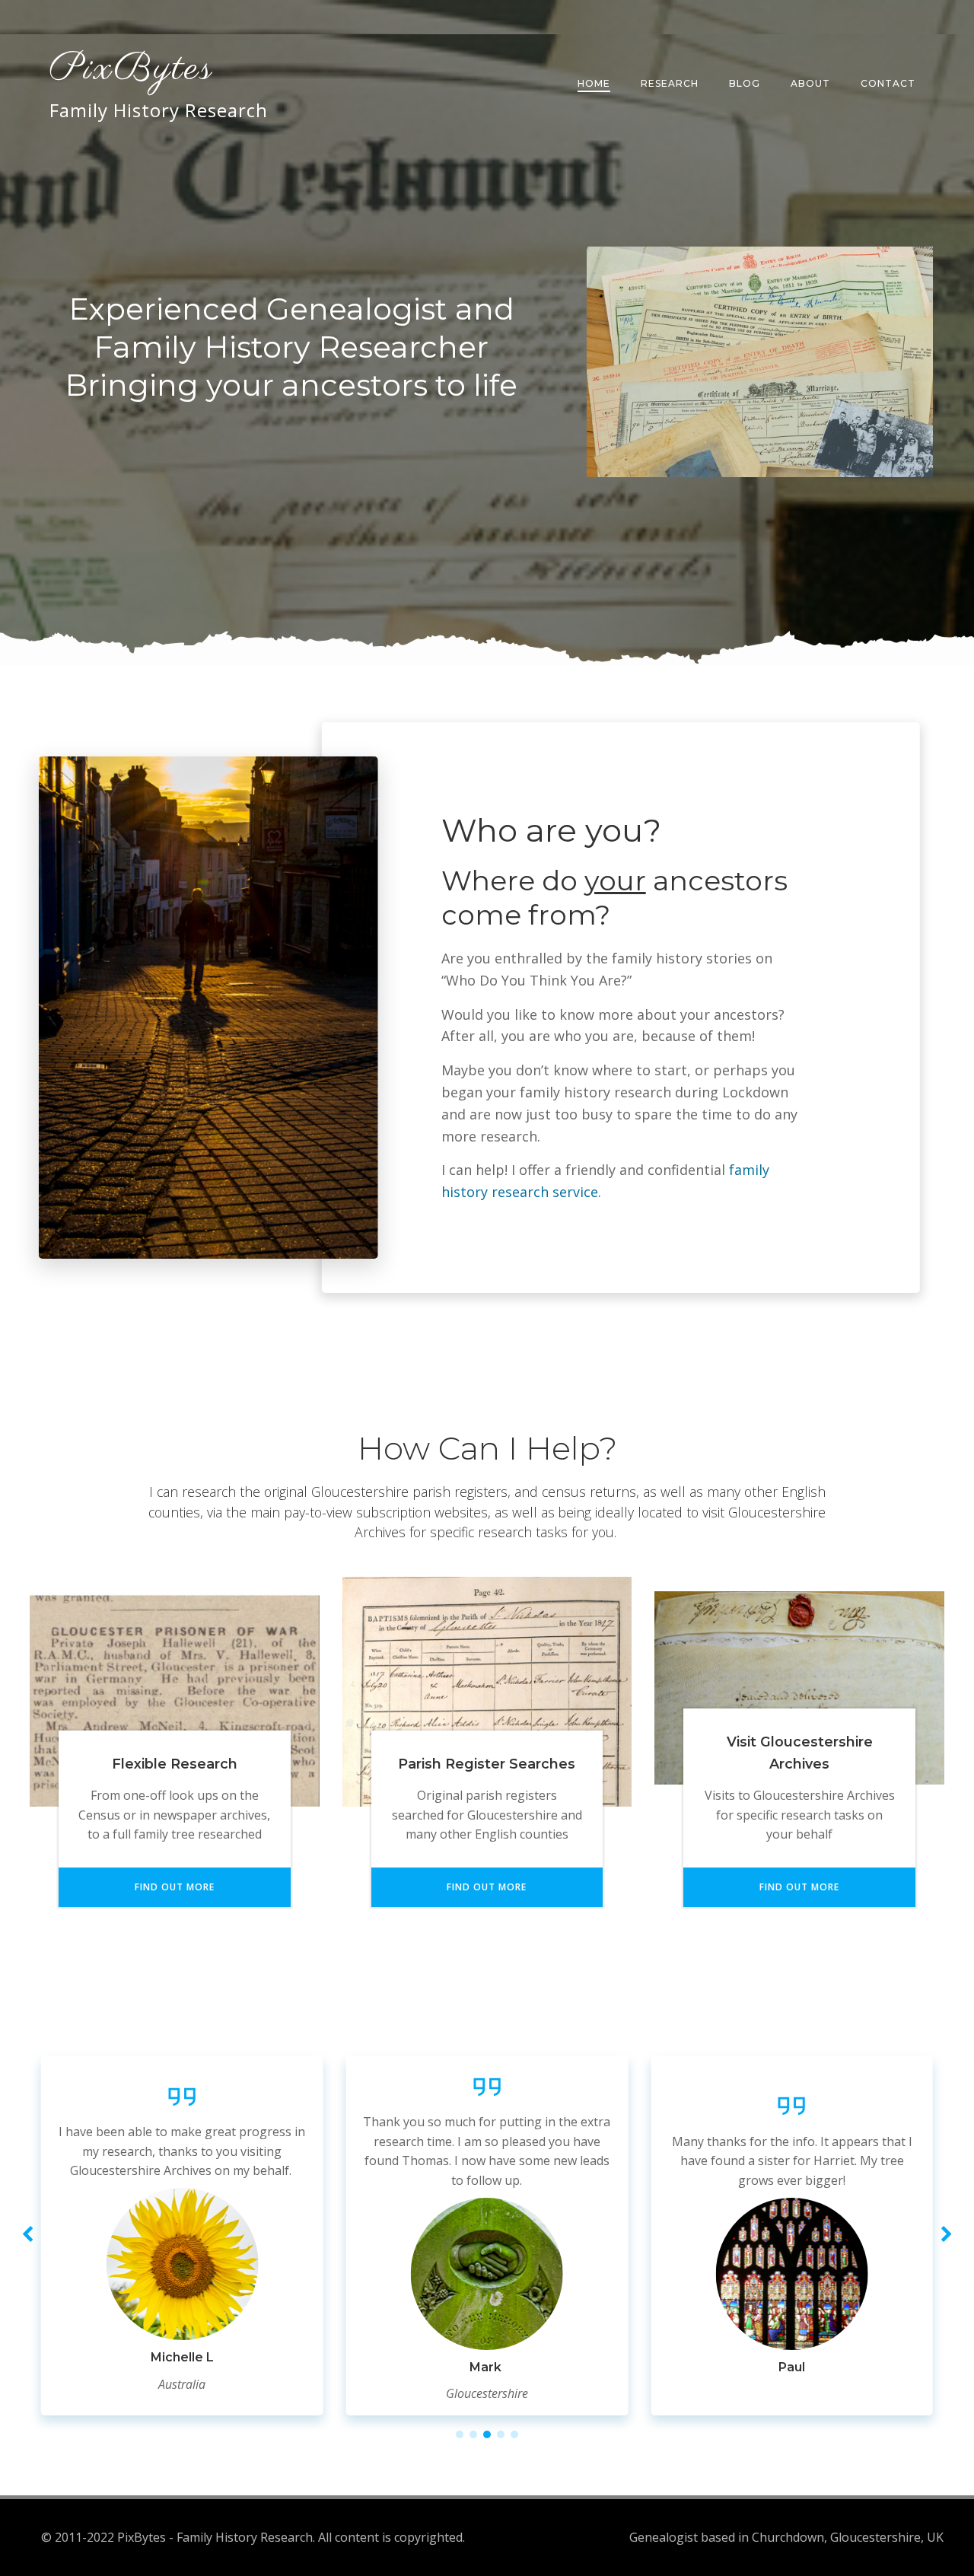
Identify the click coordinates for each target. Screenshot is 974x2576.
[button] (460, 2434)
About (810, 83)
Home (594, 83)
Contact (888, 83)
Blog (745, 83)
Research (670, 83)
